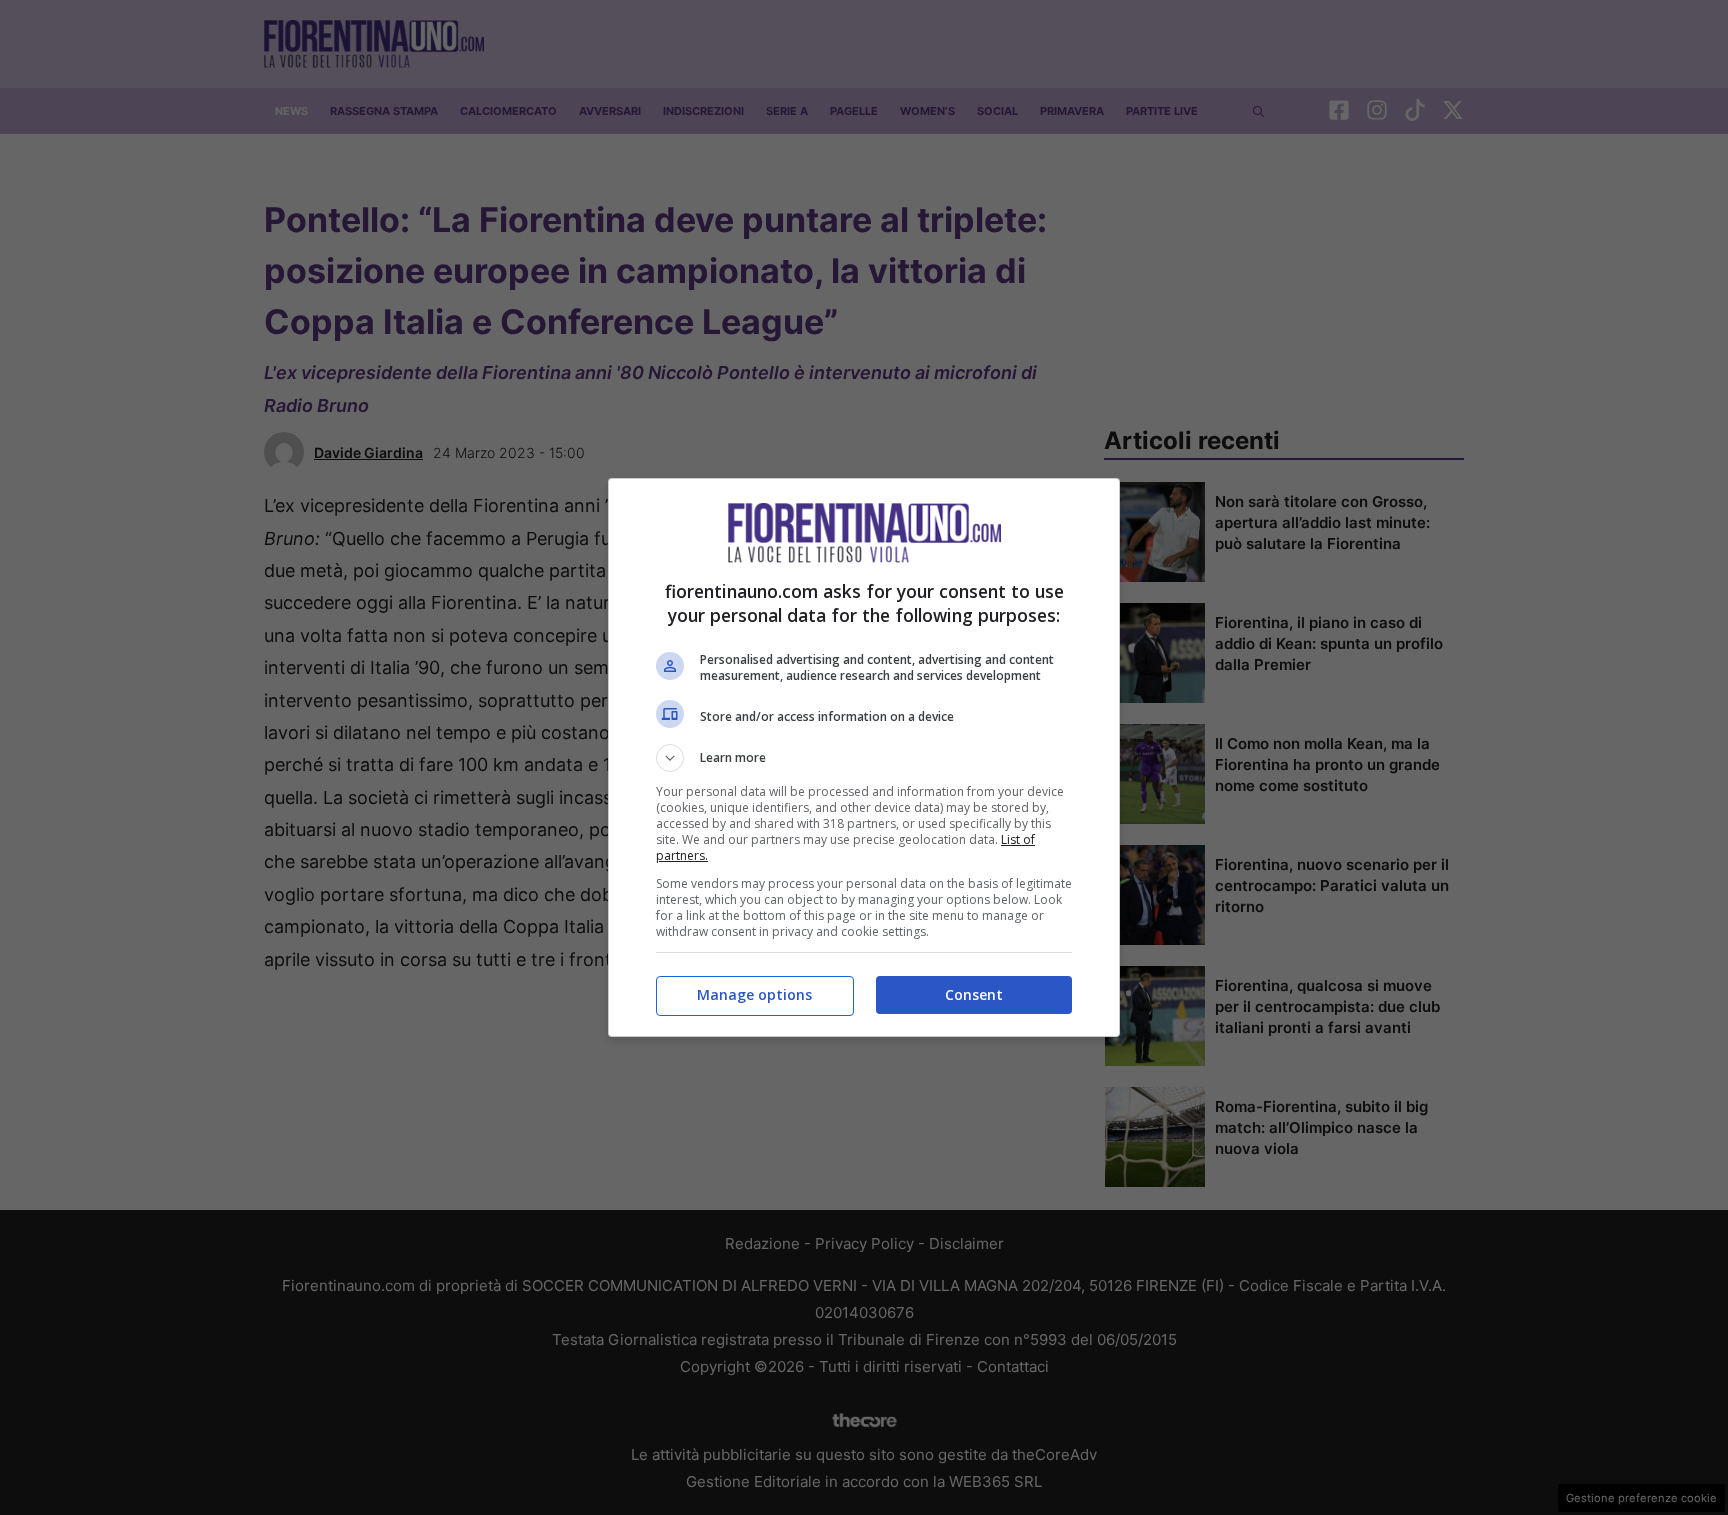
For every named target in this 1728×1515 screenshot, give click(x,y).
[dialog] (864, 757)
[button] (864, 758)
